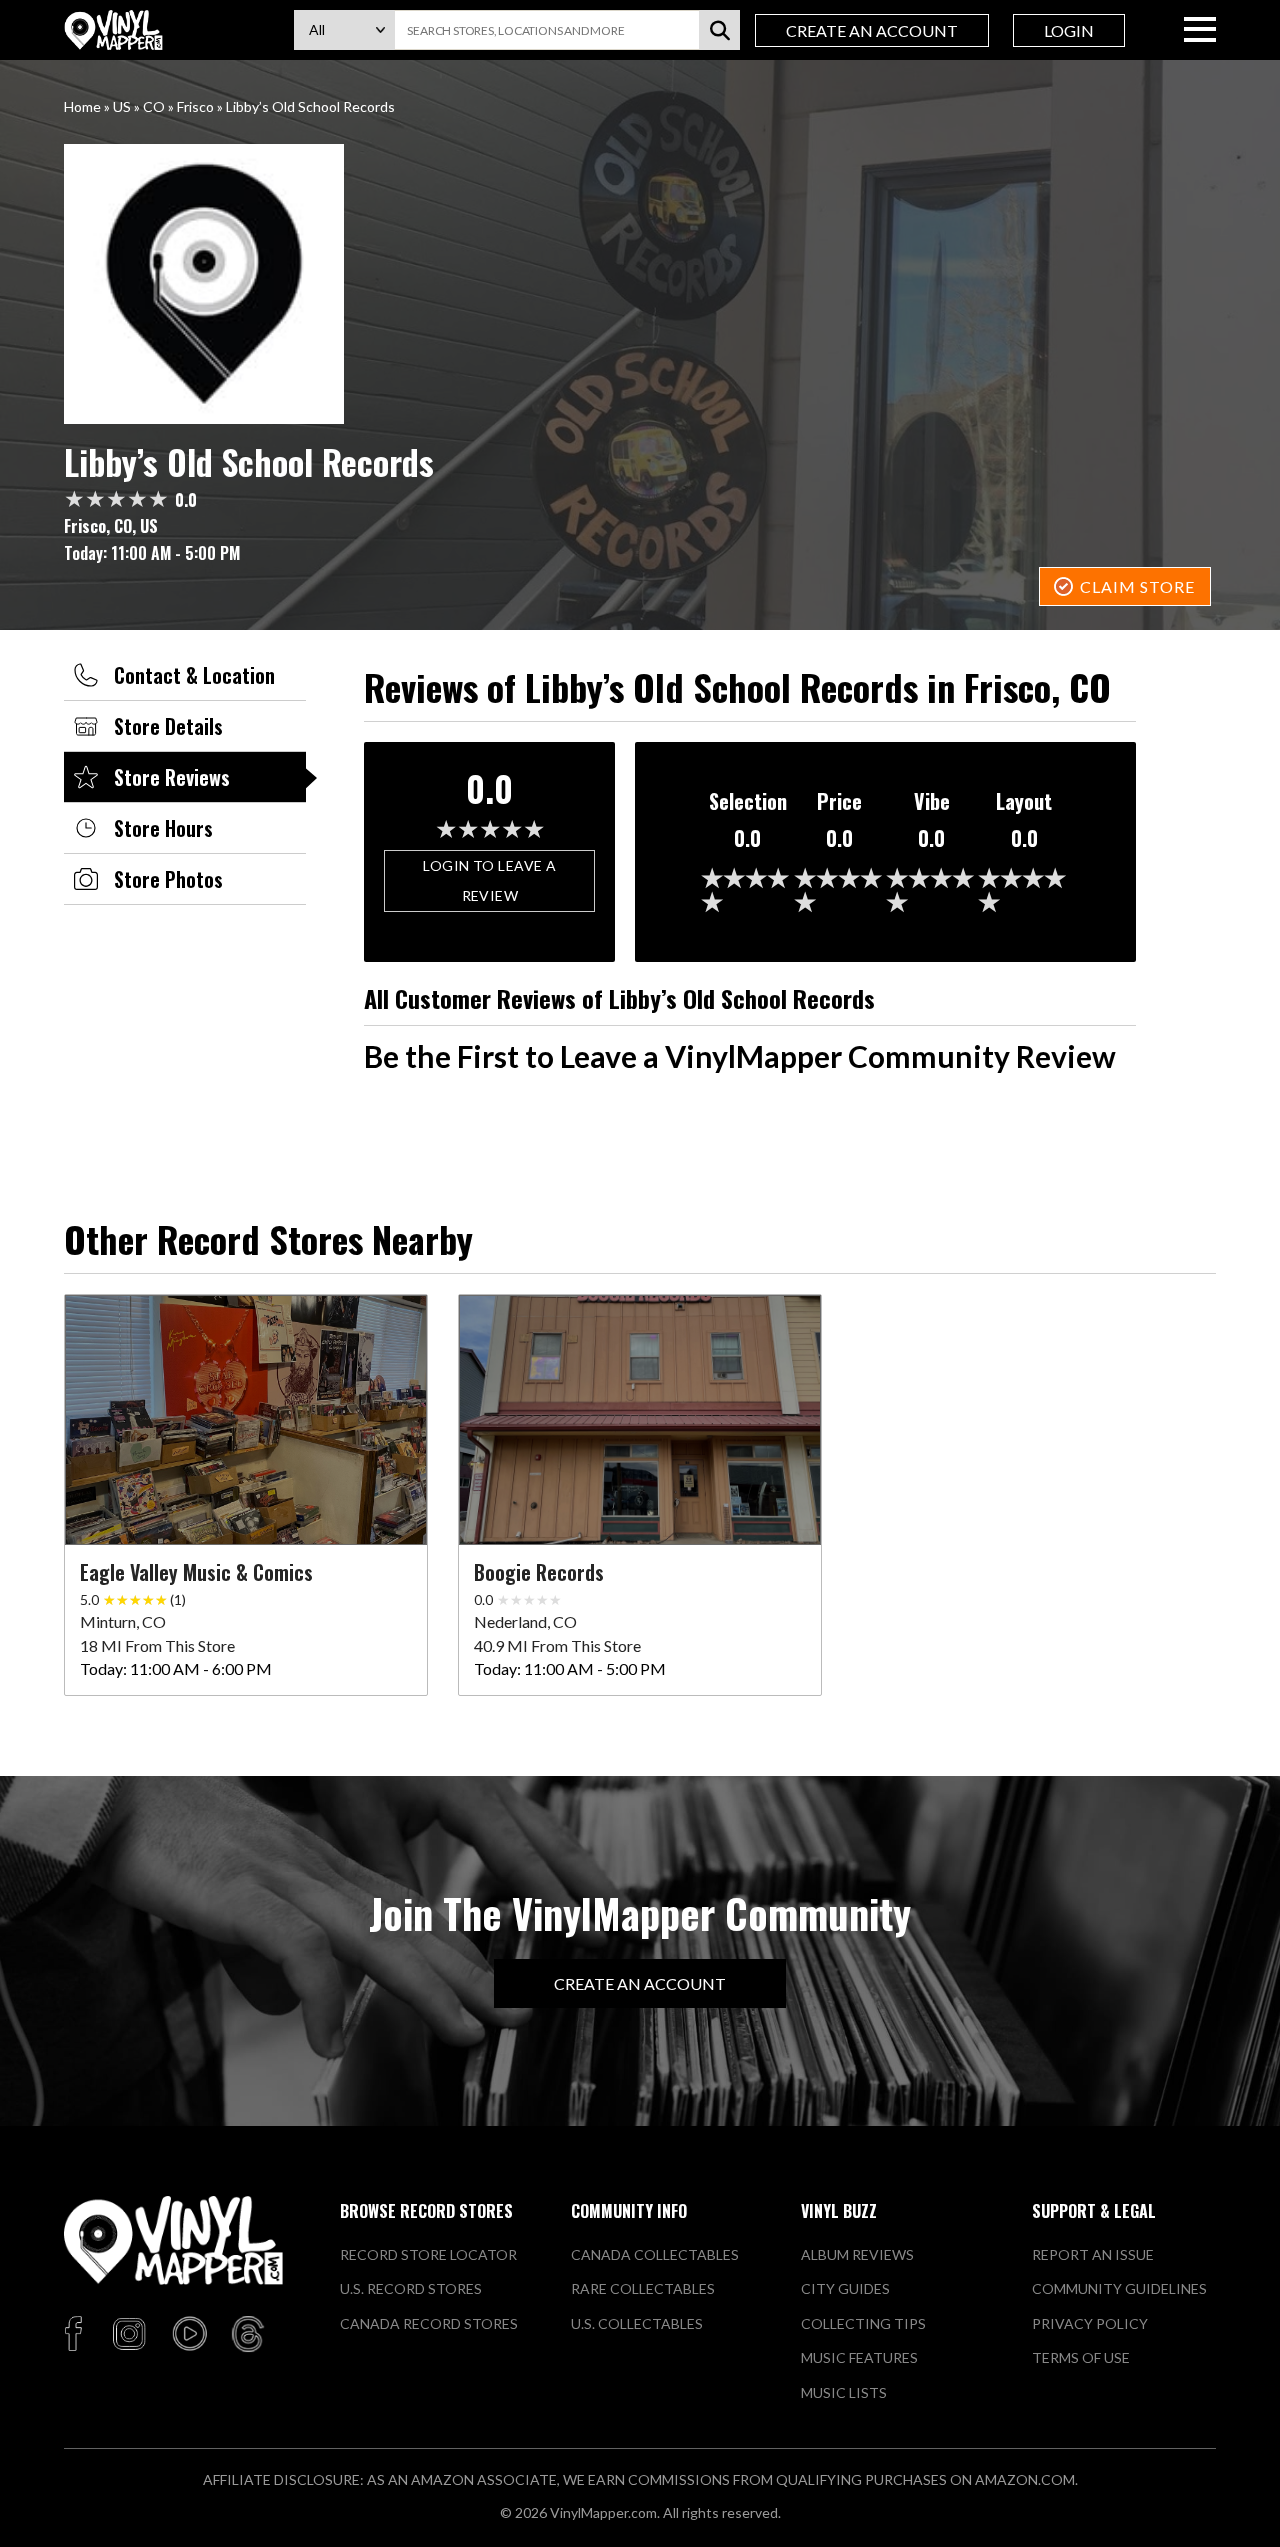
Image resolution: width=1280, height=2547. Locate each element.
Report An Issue (1093, 2254)
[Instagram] (129, 2335)
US (122, 106)
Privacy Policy (1090, 2323)
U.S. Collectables (637, 2323)
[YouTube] (189, 2335)
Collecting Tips (863, 2323)
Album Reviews (857, 2254)
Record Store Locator (428, 2254)
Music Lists (844, 2392)
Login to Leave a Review (489, 880)
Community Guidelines (1119, 2288)
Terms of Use (1081, 2357)
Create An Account (872, 30)
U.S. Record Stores (411, 2288)
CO (154, 106)
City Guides (845, 2288)
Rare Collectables (643, 2288)
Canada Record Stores (429, 2323)
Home (82, 106)
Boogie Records (539, 1572)
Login (1069, 30)
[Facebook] (76, 2335)
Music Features (859, 2357)
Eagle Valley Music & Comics (196, 1572)
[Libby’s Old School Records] (640, 284)
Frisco (195, 106)
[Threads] (248, 2335)
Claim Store (1137, 586)
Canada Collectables (655, 2254)
